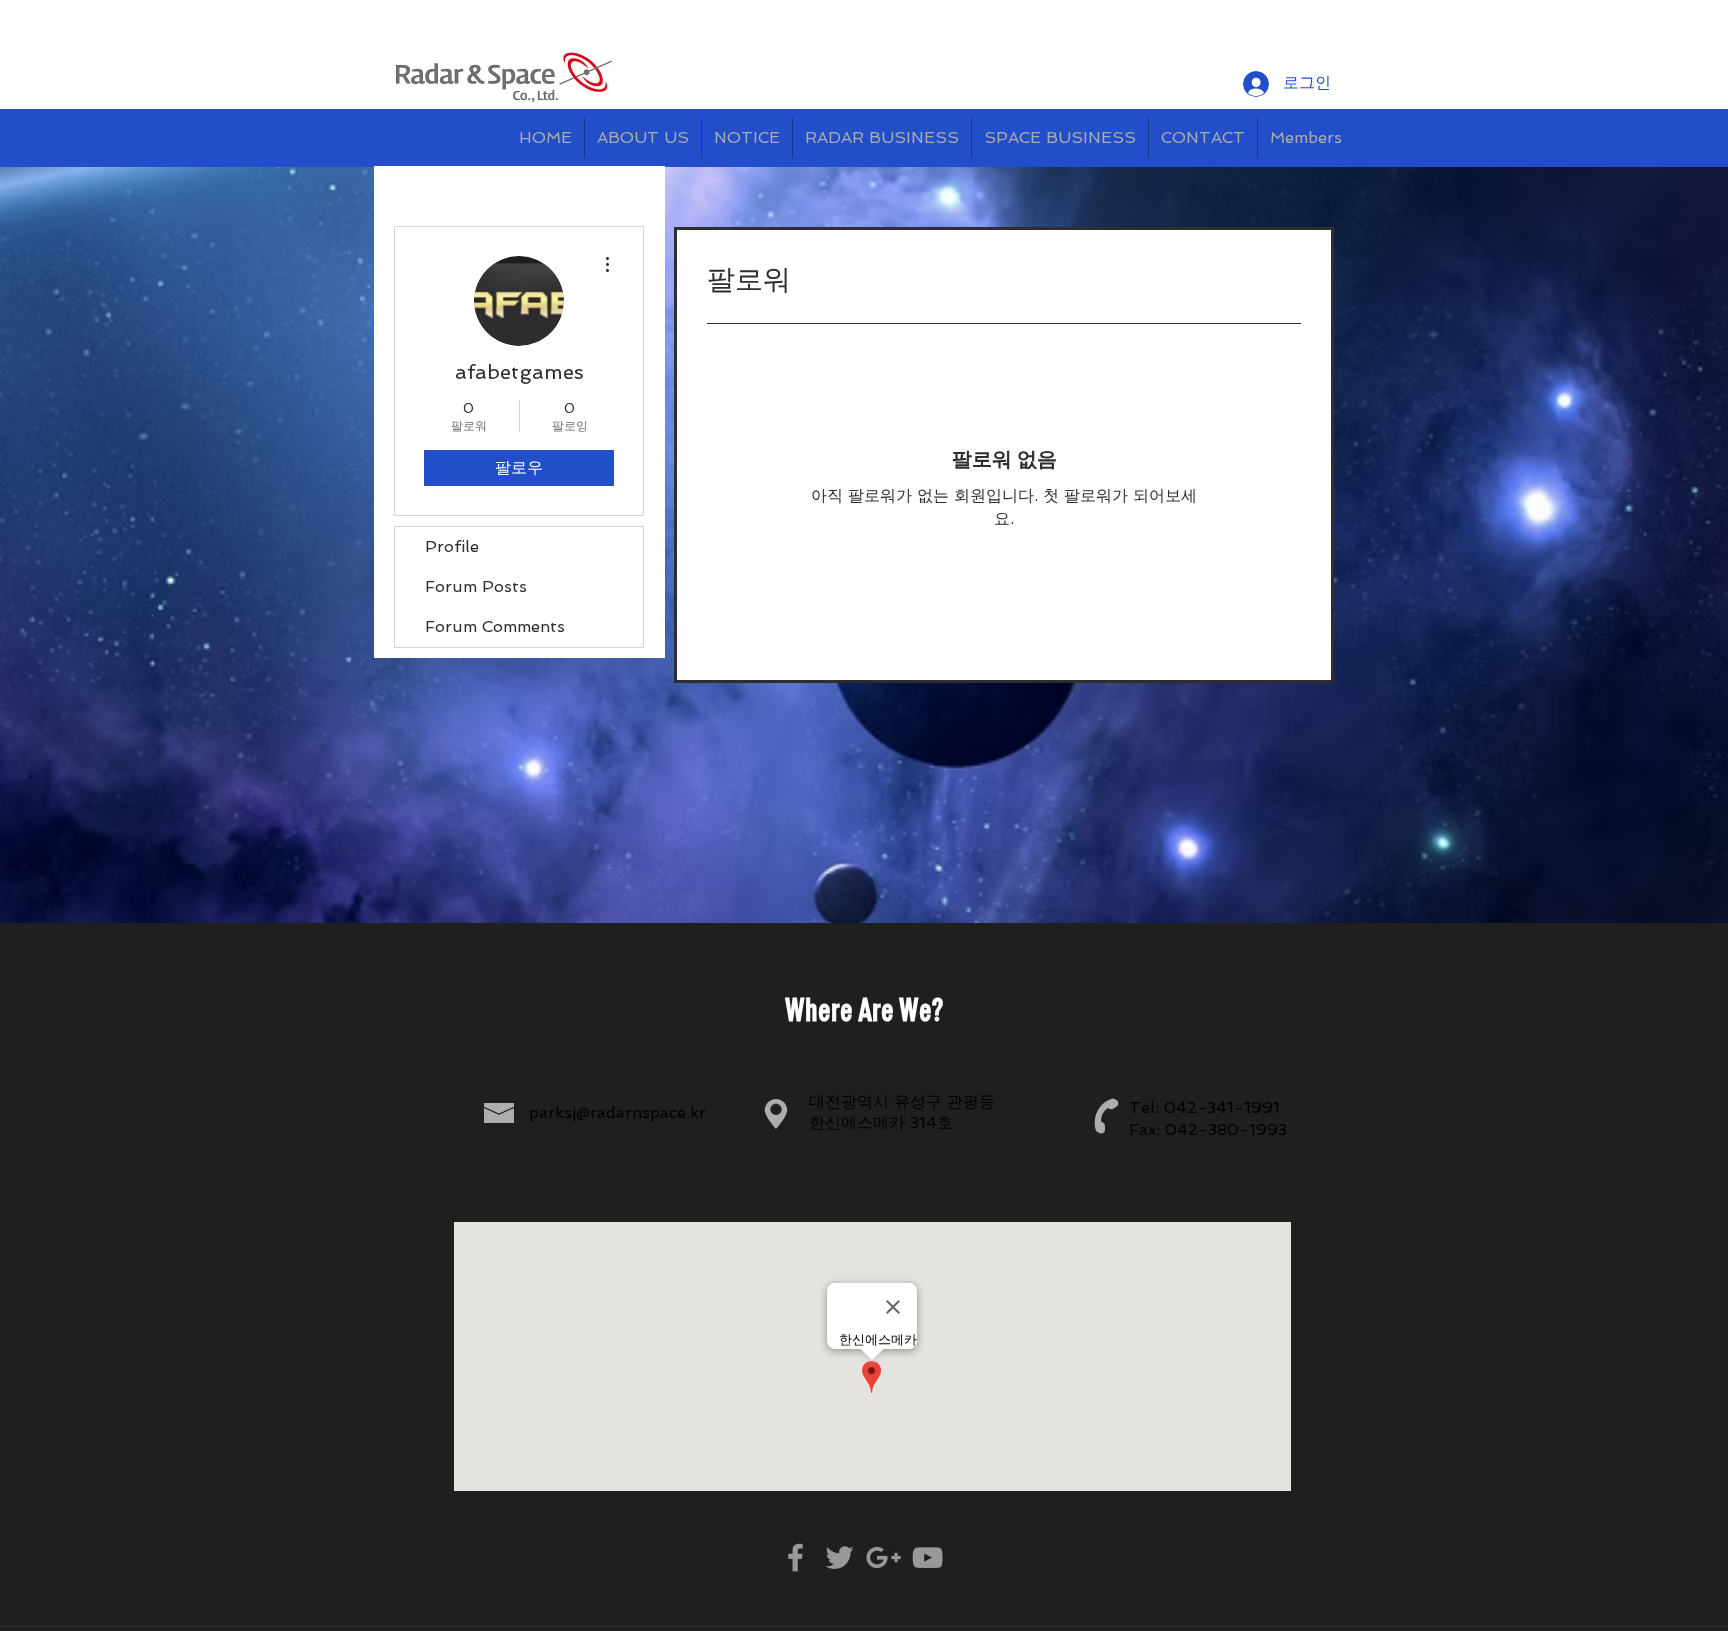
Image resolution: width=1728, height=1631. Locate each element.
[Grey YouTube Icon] (927, 1557)
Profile (452, 546)
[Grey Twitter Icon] (839, 1557)
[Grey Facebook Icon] (795, 1557)
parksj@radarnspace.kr (617, 1112)
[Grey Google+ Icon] (883, 1557)
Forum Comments (495, 626)
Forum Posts (476, 586)
